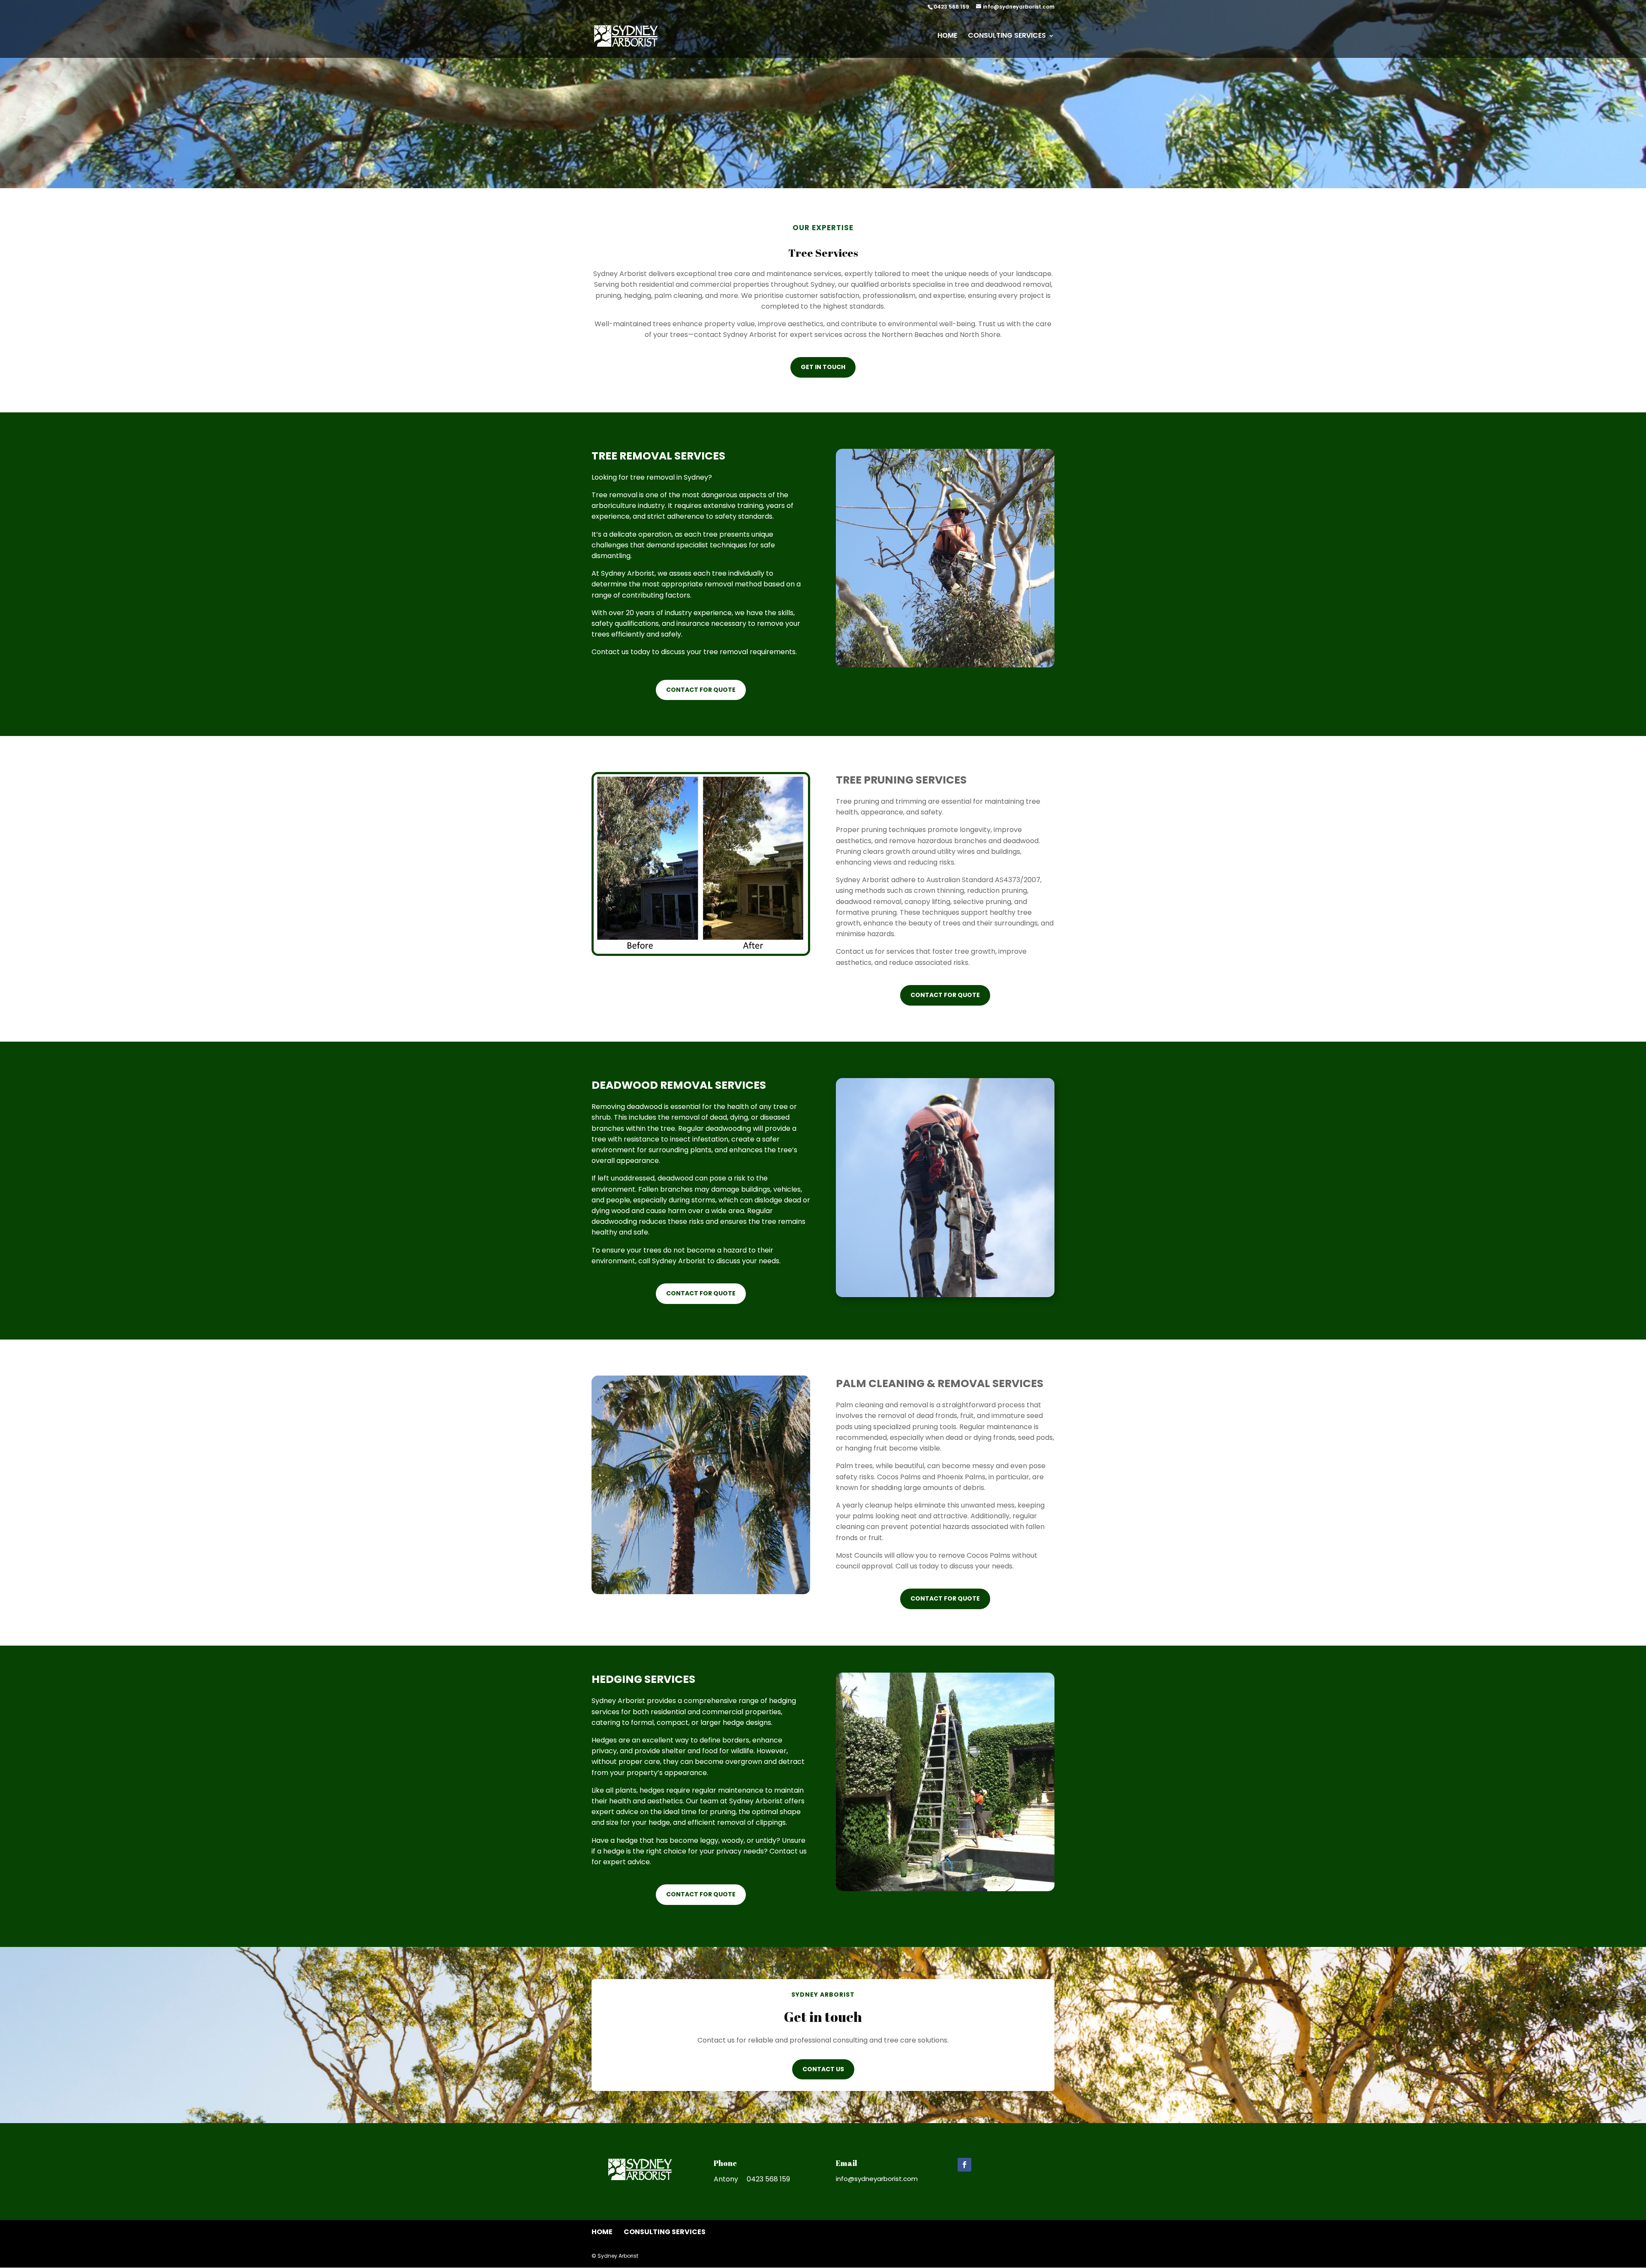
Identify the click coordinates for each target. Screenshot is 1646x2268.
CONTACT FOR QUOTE (701, 690)
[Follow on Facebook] (964, 2165)
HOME (947, 36)
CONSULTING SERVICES (1007, 36)
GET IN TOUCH (823, 367)
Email (847, 2163)
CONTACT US (823, 2069)
